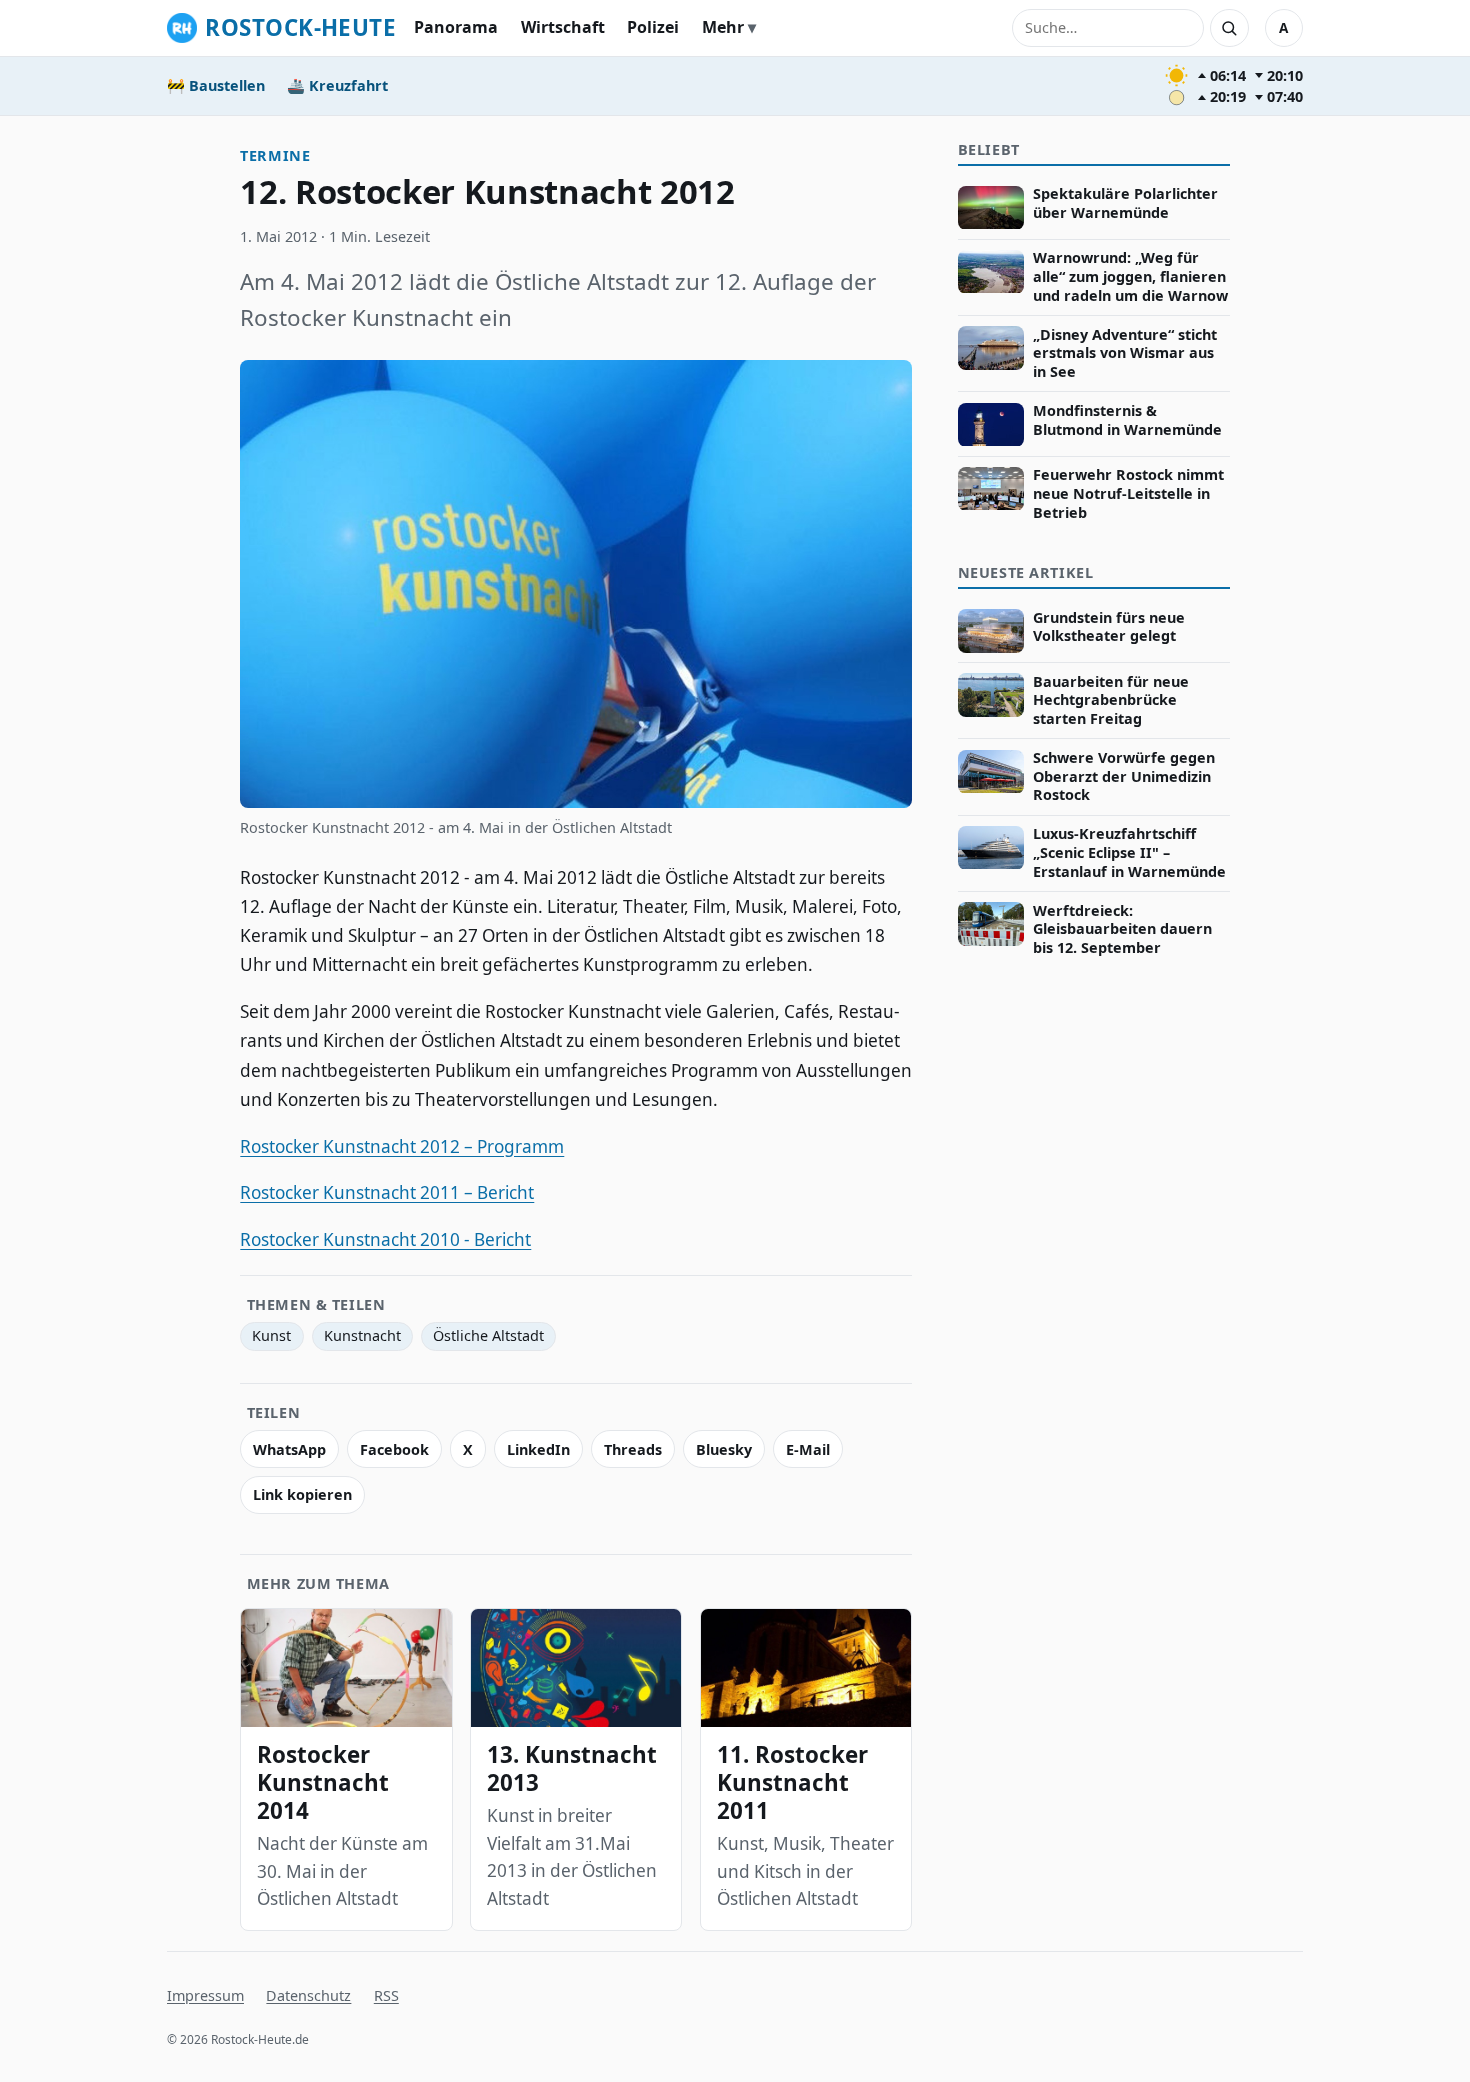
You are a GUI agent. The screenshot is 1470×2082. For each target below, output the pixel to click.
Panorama (456, 27)
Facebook (394, 1449)
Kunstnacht (362, 1335)
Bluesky (724, 1449)
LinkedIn (538, 1449)
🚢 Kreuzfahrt (337, 85)
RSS (386, 1995)
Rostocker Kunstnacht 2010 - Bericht (385, 1239)
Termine (275, 155)
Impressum (205, 1995)
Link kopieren (302, 1494)
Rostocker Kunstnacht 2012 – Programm (402, 1146)
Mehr (723, 27)
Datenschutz (308, 1995)
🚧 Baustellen (216, 85)
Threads (633, 1449)
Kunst (271, 1335)
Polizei (653, 27)
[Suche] (1229, 28)
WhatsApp (289, 1449)
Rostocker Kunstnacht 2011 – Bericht (387, 1192)
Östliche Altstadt (488, 1335)
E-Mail (808, 1449)
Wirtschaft (563, 27)
